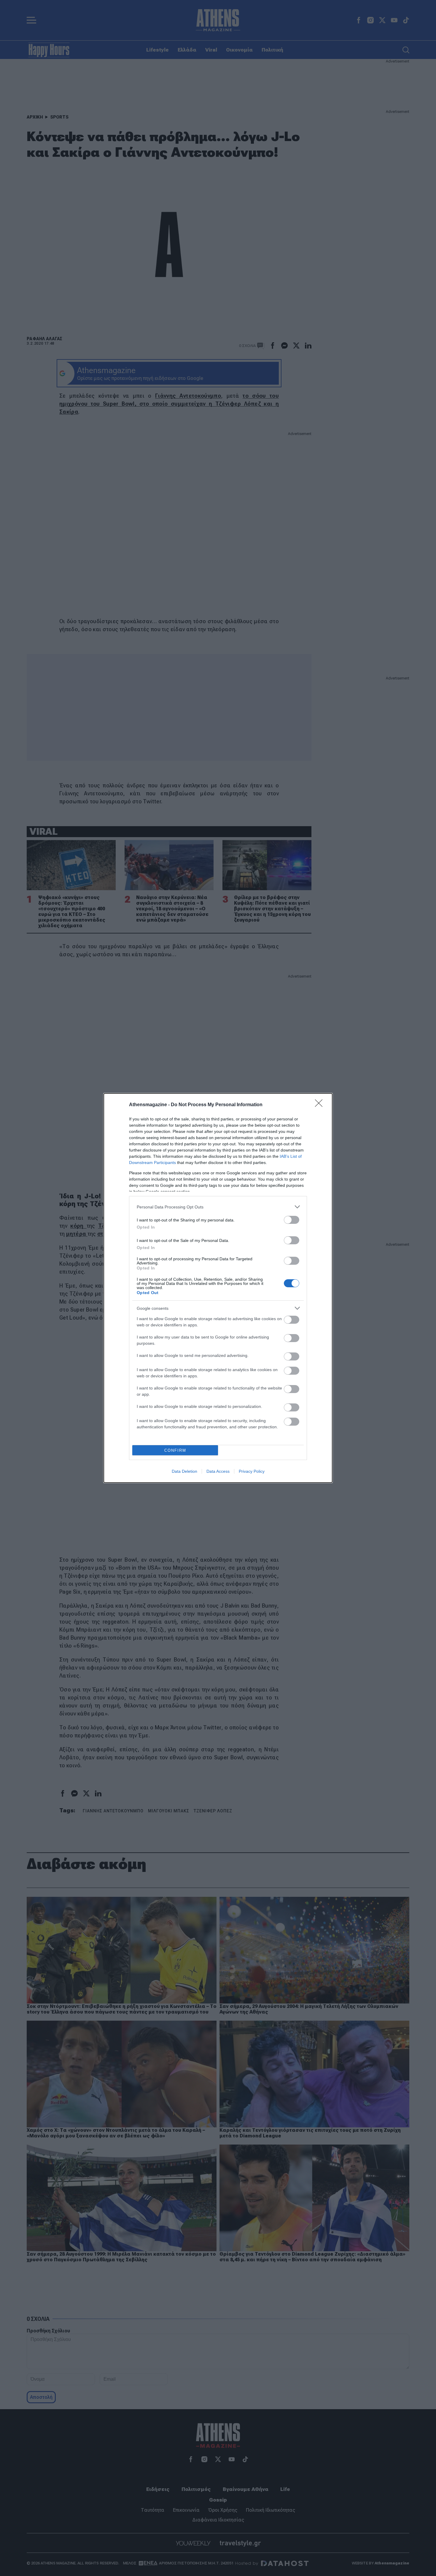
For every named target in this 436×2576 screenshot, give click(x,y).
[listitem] (218, 1207)
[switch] (292, 1220)
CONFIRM (175, 1450)
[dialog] (218, 1288)
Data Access (218, 1471)
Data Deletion (184, 1471)
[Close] (321, 1105)
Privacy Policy (252, 1471)
